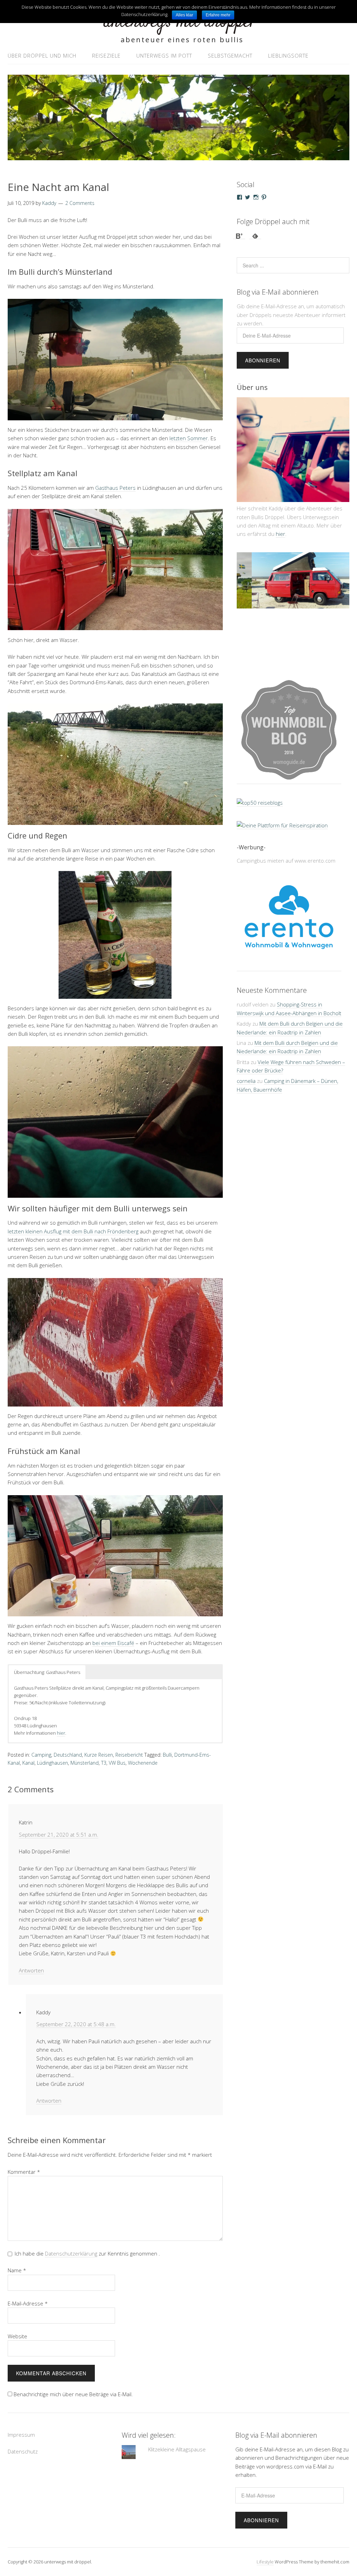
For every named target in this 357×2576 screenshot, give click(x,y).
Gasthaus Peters (115, 488)
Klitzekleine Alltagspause (177, 2449)
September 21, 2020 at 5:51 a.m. (59, 1835)
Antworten (31, 1970)
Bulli (167, 1755)
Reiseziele (106, 56)
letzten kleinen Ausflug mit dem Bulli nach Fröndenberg (73, 1231)
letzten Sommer (189, 438)
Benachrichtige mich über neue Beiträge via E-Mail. (73, 2394)
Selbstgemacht (230, 56)
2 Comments (80, 203)
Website (17, 2336)
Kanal (28, 1763)
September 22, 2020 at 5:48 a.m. (76, 2024)
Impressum (21, 2435)
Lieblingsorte (288, 56)
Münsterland (85, 1763)
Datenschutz (23, 2451)
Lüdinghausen (52, 1763)
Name (17, 2270)
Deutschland (68, 1755)
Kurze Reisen (99, 1755)
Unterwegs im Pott (164, 56)
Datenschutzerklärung (71, 2253)
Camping (41, 1755)
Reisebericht (129, 1755)
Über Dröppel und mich (42, 56)
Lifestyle (265, 2562)
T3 (104, 1763)
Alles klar (184, 15)
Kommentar (24, 2172)
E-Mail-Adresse (28, 2303)
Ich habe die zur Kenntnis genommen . (87, 2253)
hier (61, 1733)
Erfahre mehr (218, 15)
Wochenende (143, 1763)
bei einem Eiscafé (113, 1643)
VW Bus (117, 1763)
